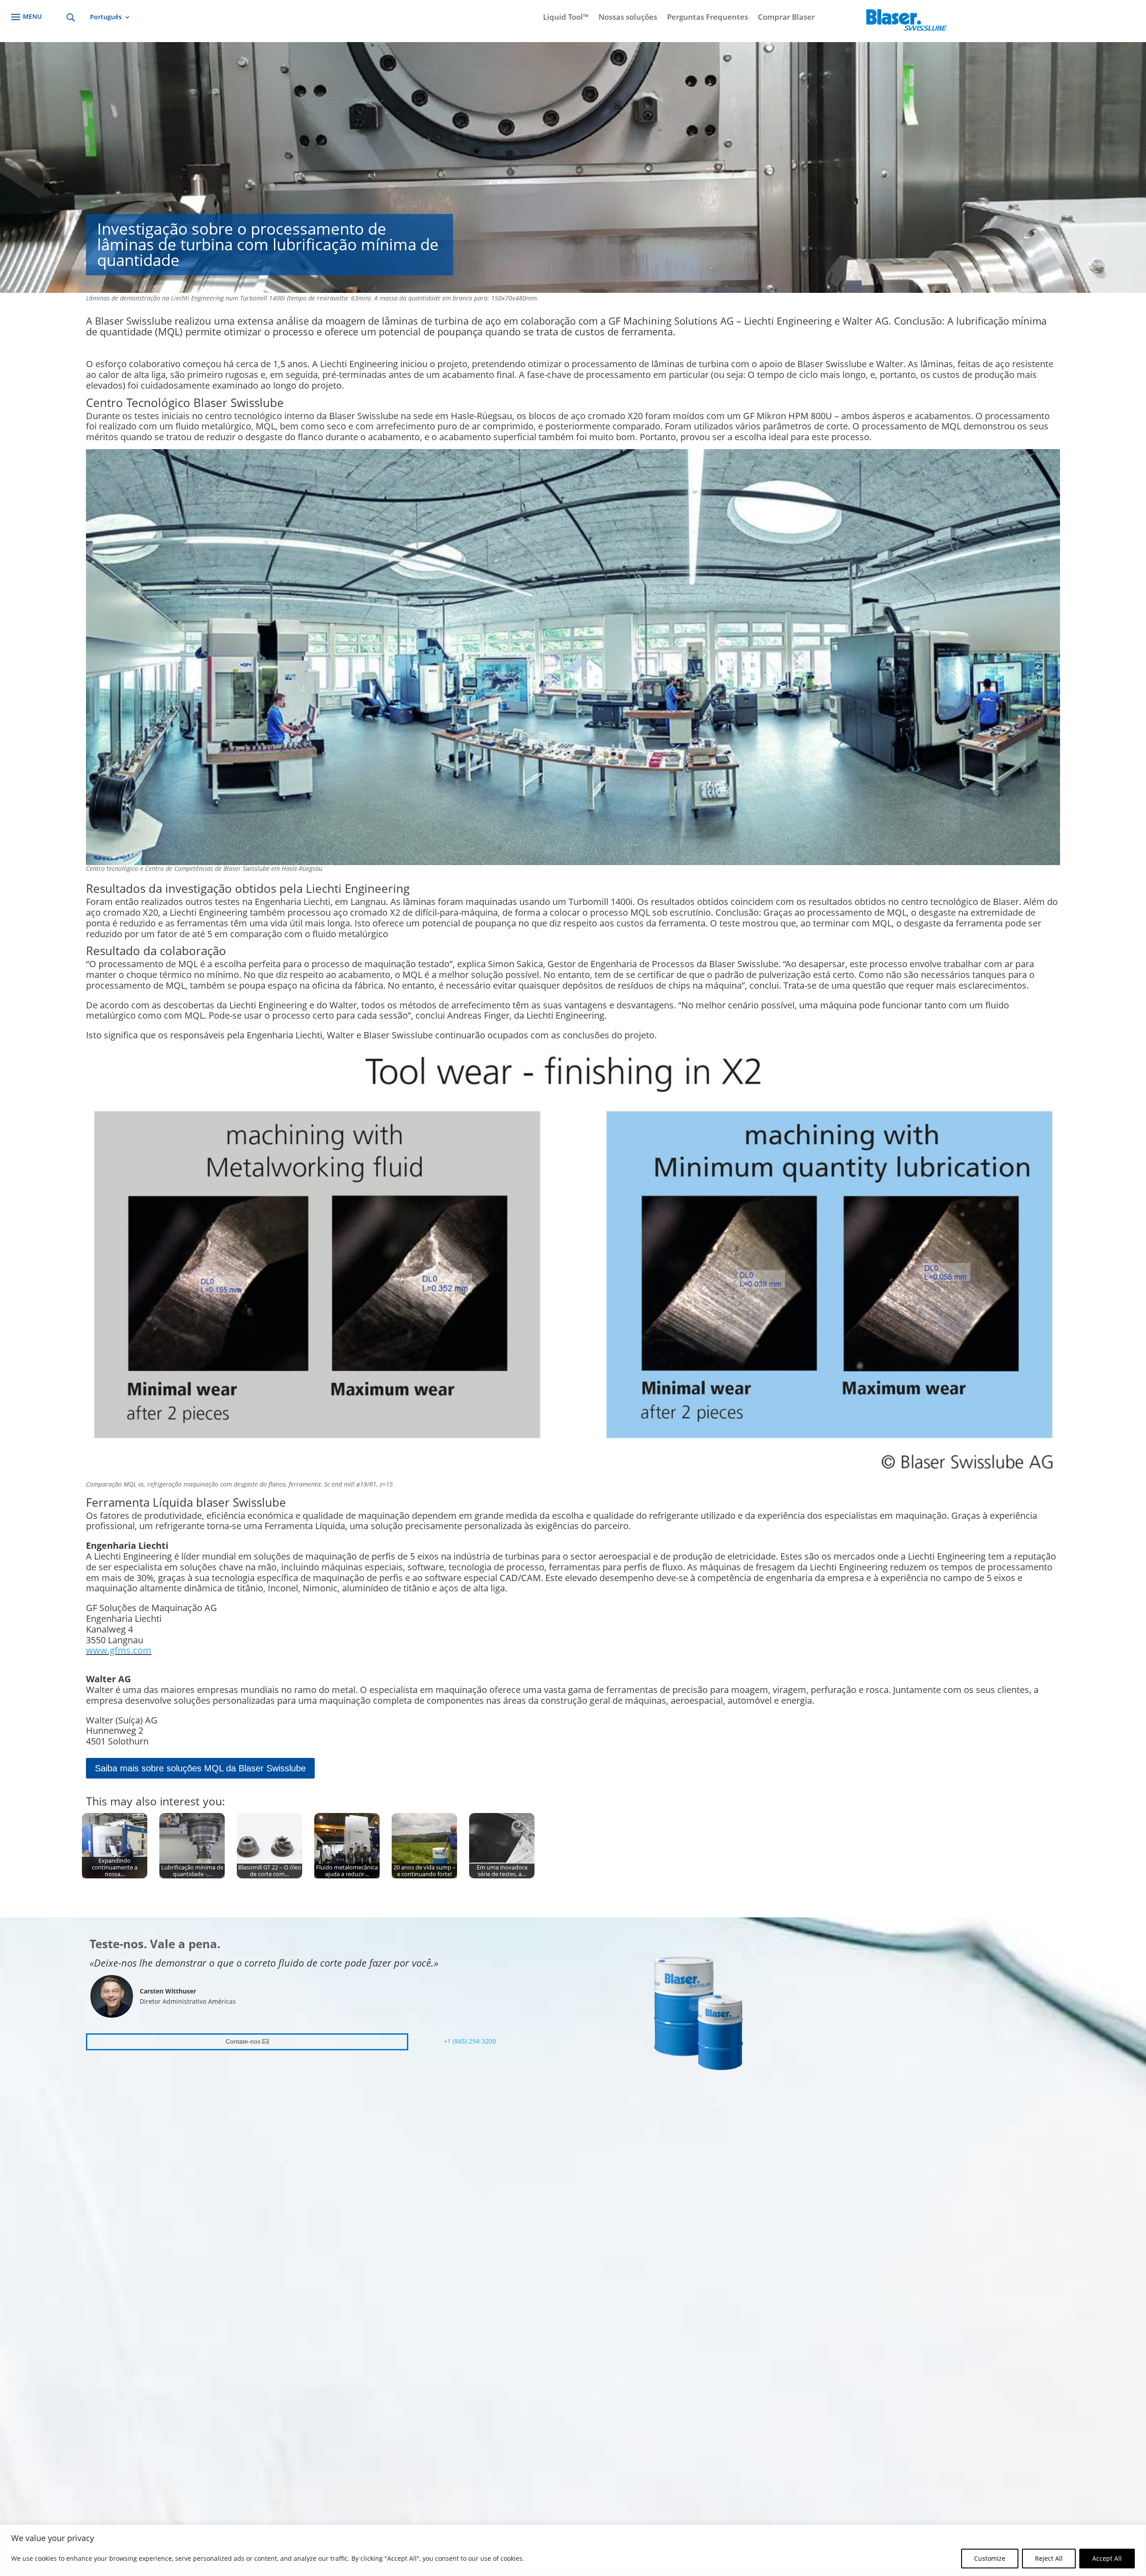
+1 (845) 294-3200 (470, 2041)
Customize (990, 2558)
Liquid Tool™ (566, 18)
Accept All (1107, 2558)
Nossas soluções (628, 18)
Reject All (1049, 2558)
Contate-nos (243, 2041)
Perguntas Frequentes (708, 18)
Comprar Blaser (786, 18)
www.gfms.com (119, 1650)
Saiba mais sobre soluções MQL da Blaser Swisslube (200, 1768)
